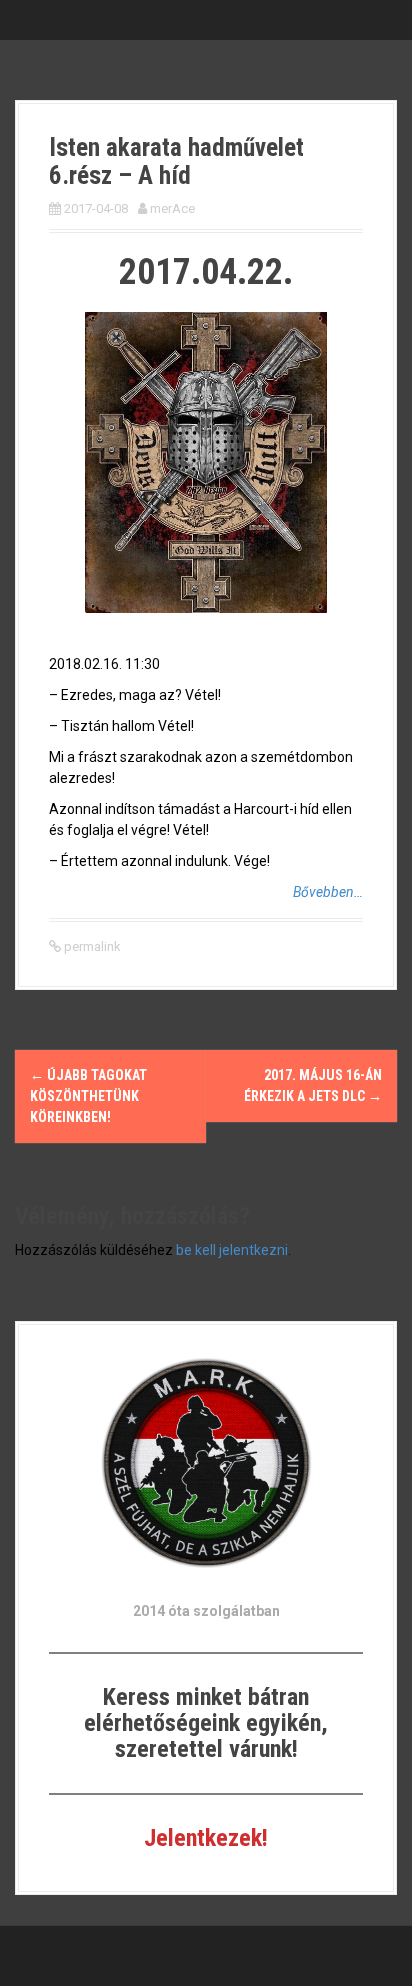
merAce (172, 208)
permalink (91, 946)
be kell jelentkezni (232, 1250)
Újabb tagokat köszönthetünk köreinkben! (88, 1096)
